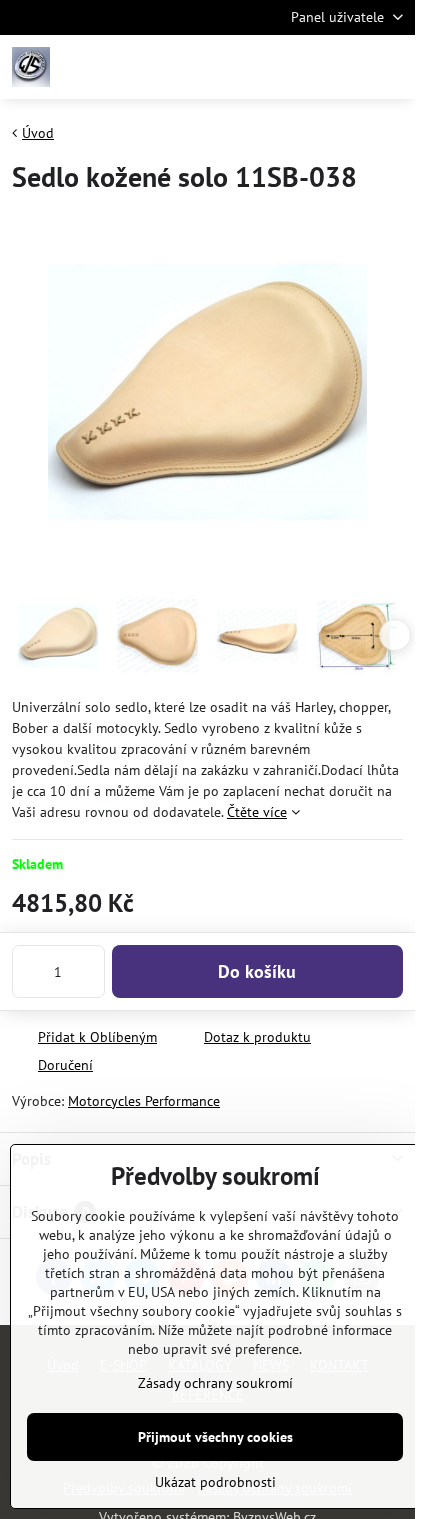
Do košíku (257, 971)
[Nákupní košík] (343, 67)
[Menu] (391, 67)
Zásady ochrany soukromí (215, 1383)
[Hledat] (295, 67)
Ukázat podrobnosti (215, 1482)
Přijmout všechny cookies (215, 1437)
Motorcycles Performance (144, 1101)
